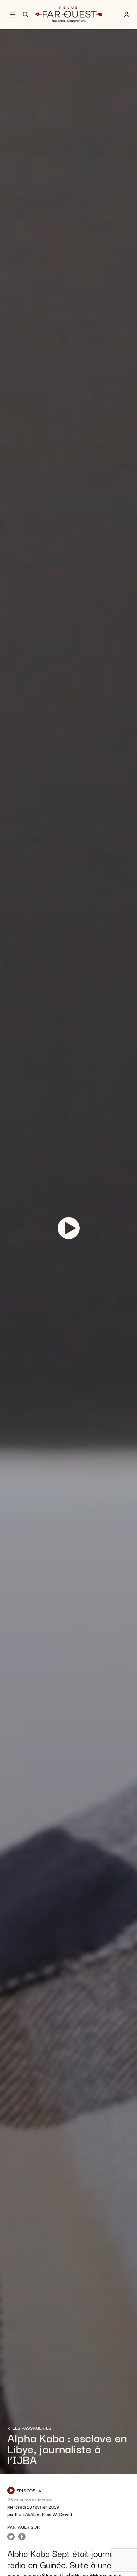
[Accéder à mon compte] (127, 15)
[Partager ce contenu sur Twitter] (11, 2537)
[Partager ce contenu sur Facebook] (22, 2537)
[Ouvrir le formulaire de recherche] (26, 15)
